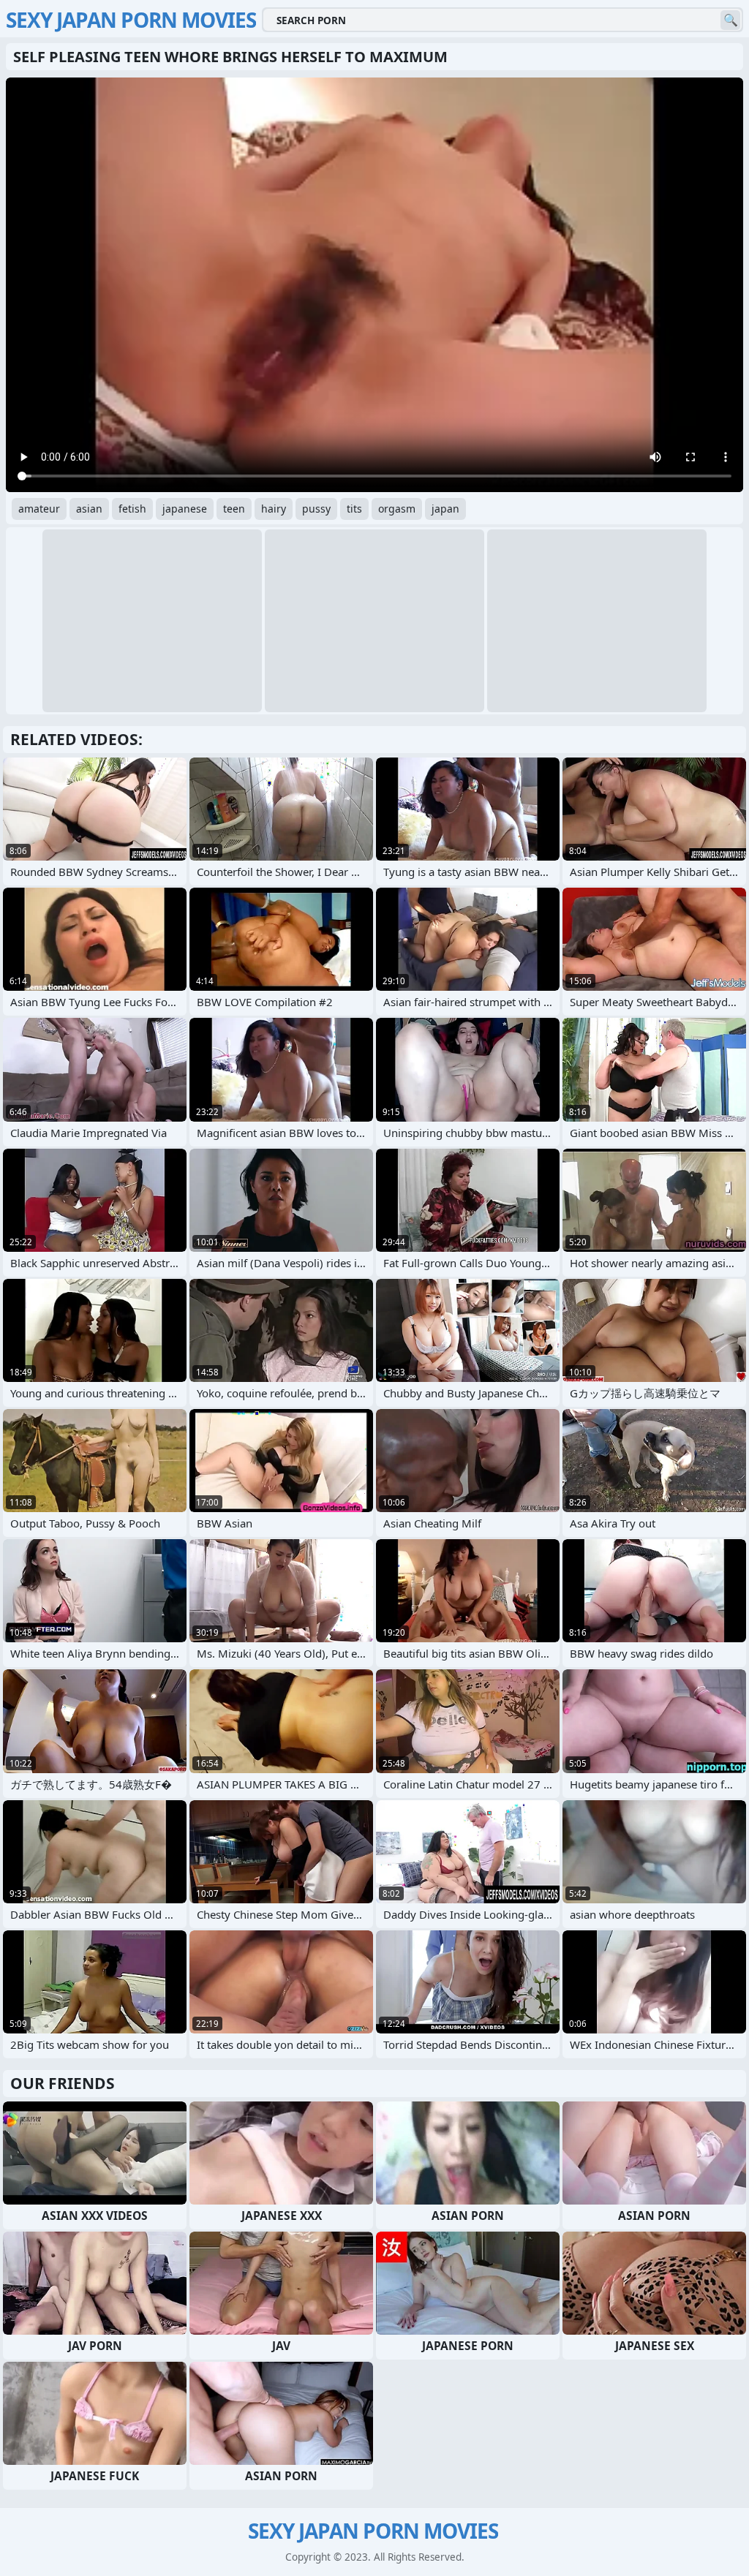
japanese (185, 509)
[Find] (730, 20)
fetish (132, 509)
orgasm (397, 509)
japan (445, 509)
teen (234, 509)
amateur (39, 509)
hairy (274, 509)
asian (89, 509)
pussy (316, 509)
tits (354, 509)
